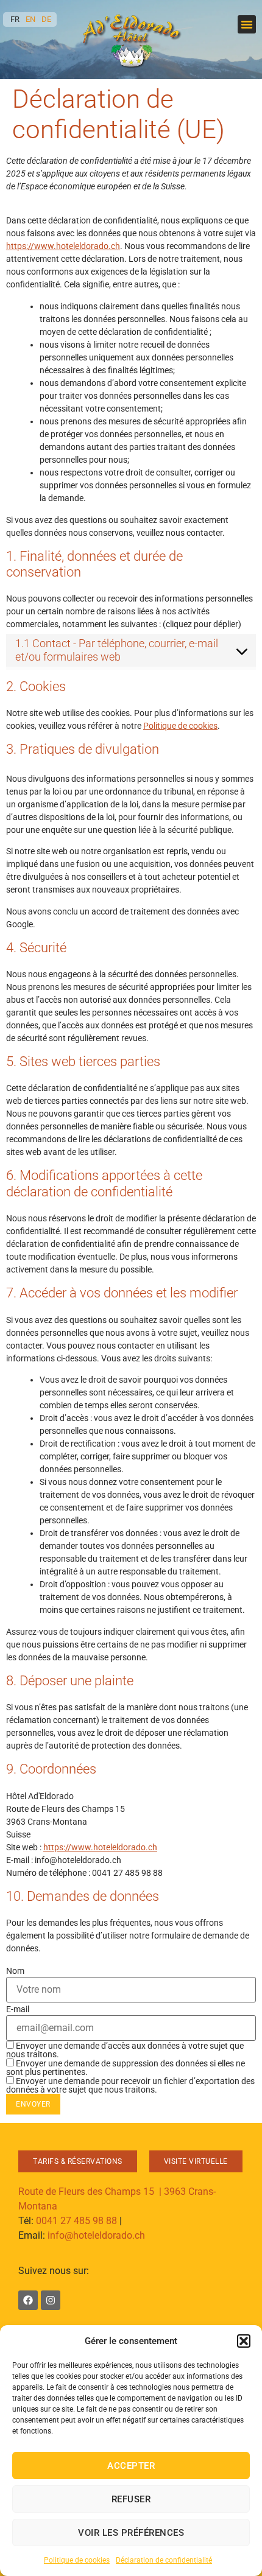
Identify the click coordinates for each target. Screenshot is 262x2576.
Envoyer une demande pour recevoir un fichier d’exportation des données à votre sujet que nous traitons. (130, 2085)
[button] (244, 2341)
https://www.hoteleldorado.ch (63, 246)
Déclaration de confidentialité (164, 2560)
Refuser (131, 2499)
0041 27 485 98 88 (76, 2221)
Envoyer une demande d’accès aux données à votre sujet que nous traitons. (125, 2050)
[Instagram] (51, 2300)
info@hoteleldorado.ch (96, 2235)
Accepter (131, 2466)
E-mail (18, 2009)
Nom (15, 1971)
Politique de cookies (77, 2560)
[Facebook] (28, 2300)
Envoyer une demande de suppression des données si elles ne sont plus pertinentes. (126, 2067)
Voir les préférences (131, 2533)
